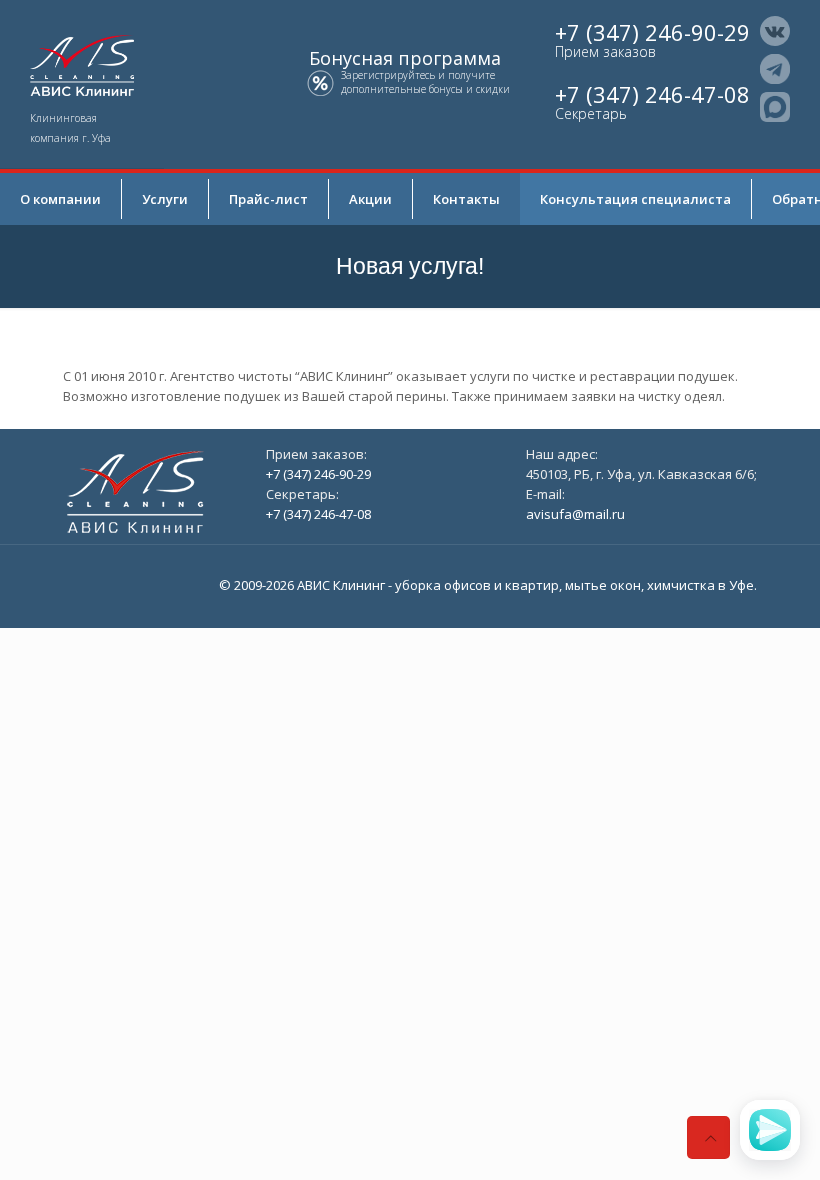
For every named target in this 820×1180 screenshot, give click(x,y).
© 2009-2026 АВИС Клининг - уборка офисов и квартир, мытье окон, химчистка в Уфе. (488, 585)
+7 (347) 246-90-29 (652, 32)
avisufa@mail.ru (575, 514)
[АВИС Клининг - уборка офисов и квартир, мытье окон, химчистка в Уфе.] (82, 64)
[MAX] (775, 107)
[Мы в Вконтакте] (775, 31)
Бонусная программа (405, 58)
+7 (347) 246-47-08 (652, 94)
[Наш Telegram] (775, 69)
